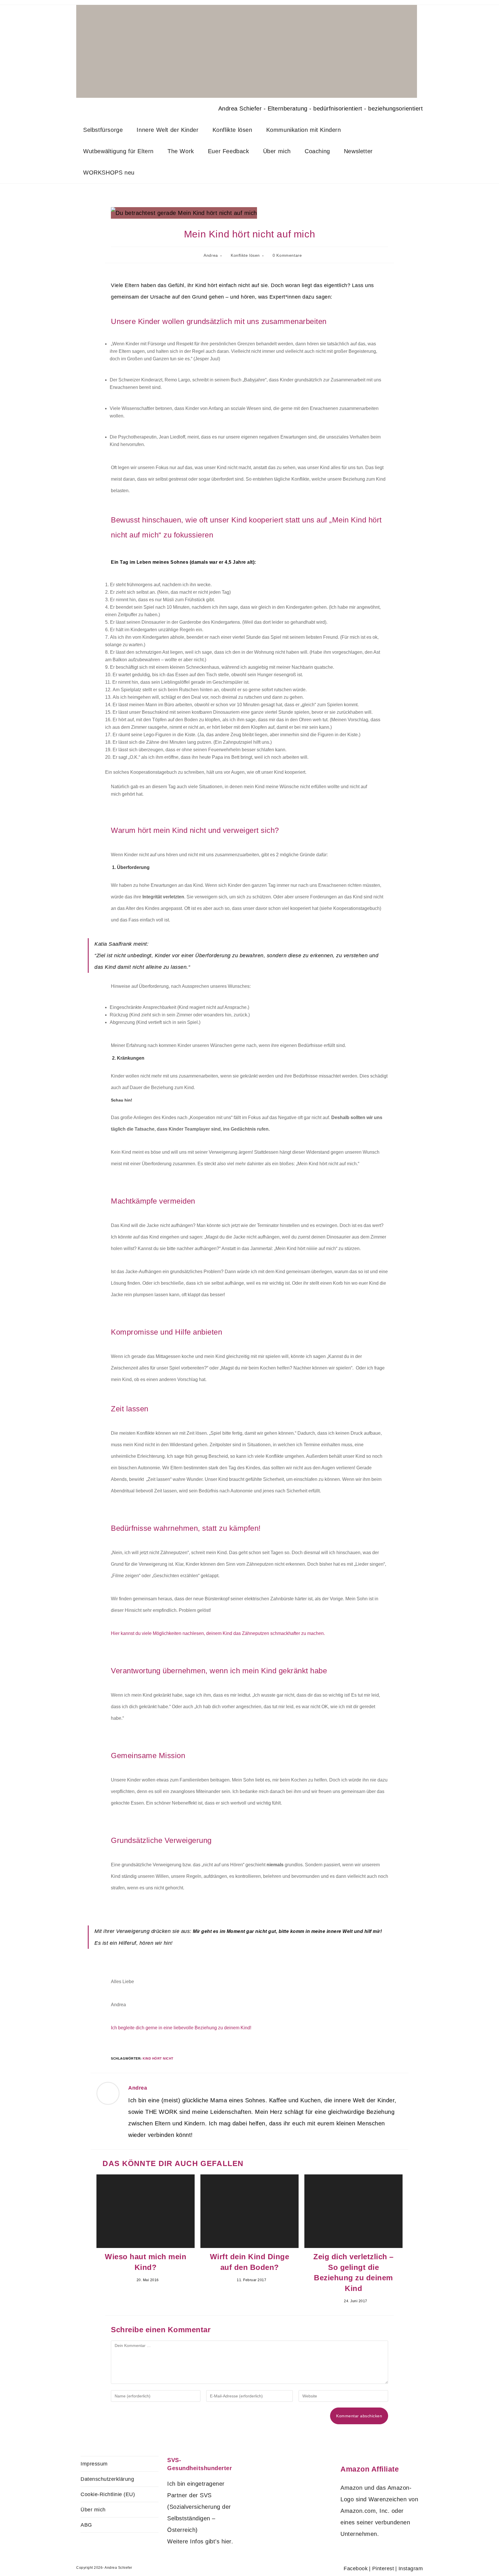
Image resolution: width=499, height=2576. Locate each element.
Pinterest (383, 2568)
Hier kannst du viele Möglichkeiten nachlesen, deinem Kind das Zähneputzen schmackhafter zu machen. (218, 1633)
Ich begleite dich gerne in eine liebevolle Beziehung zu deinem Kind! (182, 2028)
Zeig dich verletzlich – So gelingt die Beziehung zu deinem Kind (353, 2272)
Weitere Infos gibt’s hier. (200, 2541)
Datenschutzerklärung (107, 2479)
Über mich (93, 2510)
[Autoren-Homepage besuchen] (108, 2093)
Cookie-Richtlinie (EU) (108, 2494)
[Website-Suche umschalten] (151, 173)
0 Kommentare (287, 255)
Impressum (94, 2464)
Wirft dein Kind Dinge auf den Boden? (250, 2262)
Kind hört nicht (158, 2058)
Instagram (411, 2568)
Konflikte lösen (245, 255)
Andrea (211, 255)
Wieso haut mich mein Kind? (146, 2262)
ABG (86, 2525)
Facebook (356, 2568)
